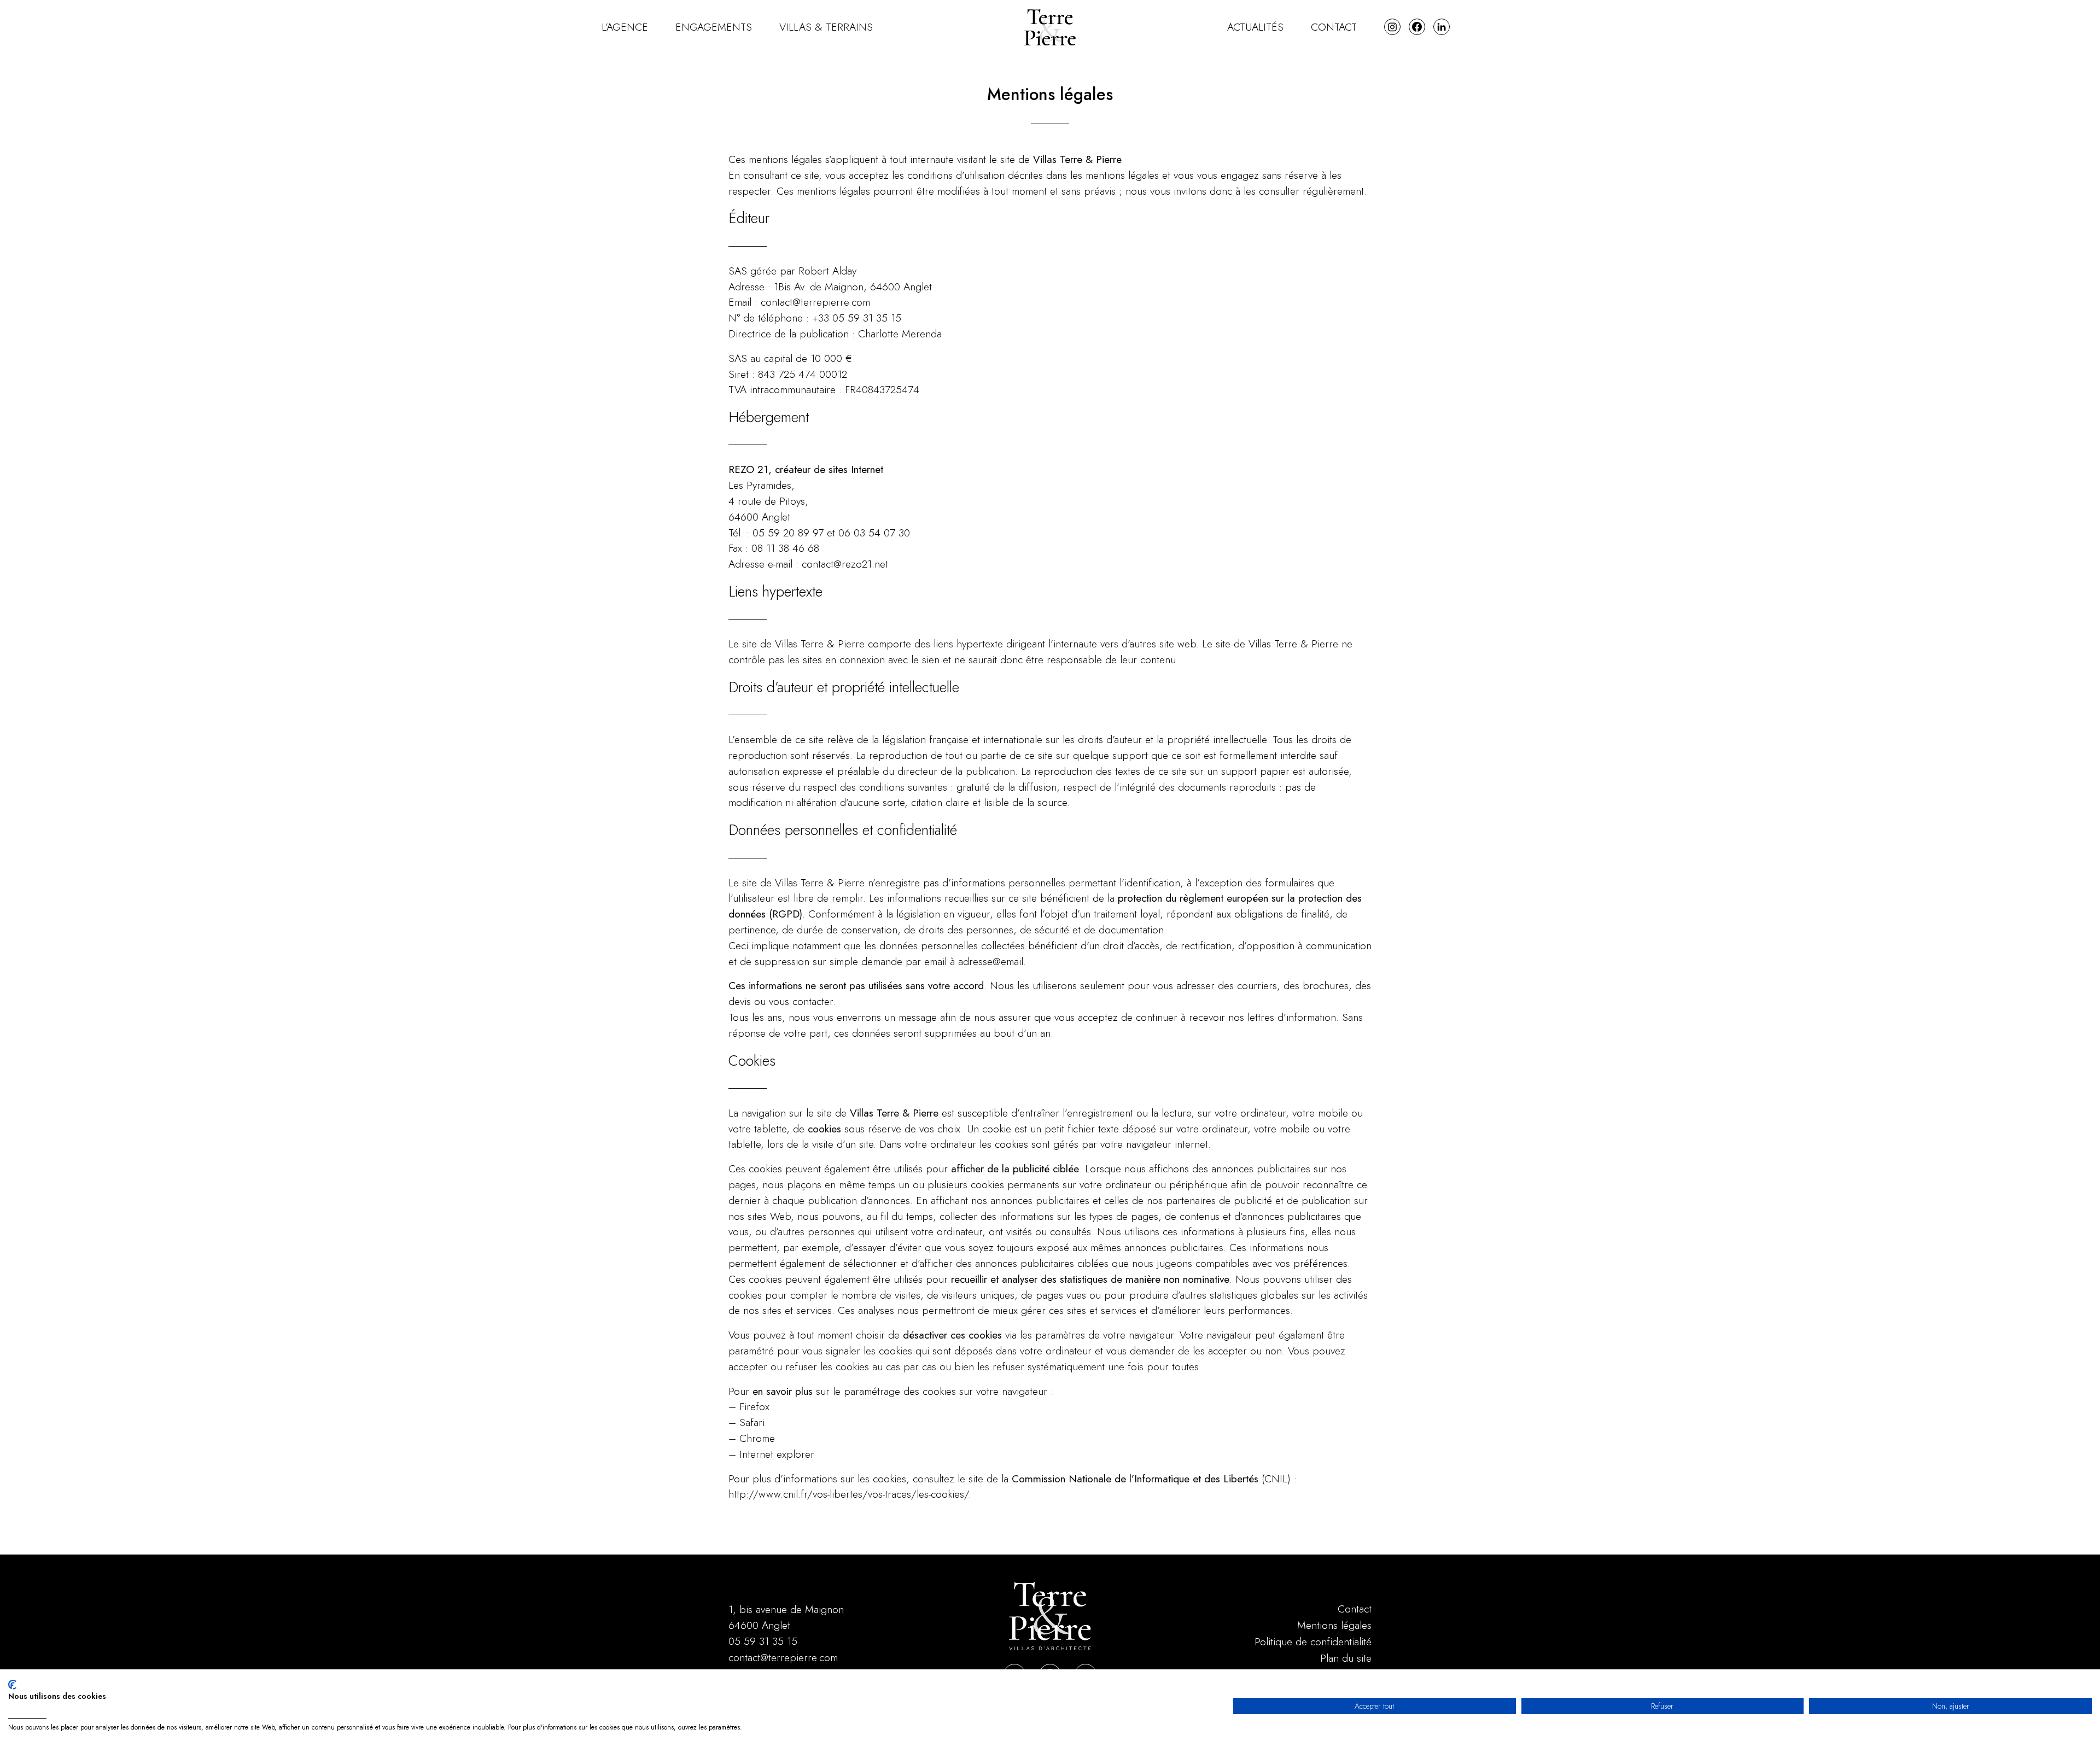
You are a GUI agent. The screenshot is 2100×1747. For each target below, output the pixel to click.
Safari (752, 1422)
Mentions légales (1334, 1625)
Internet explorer (777, 1454)
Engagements (714, 27)
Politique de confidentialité (1313, 1641)
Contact (1334, 27)
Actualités (1255, 27)
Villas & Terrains (826, 27)
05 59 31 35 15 (763, 1641)
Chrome (757, 1438)
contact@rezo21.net (845, 564)
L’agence (625, 27)
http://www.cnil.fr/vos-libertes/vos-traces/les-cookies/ (848, 1494)
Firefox (754, 1406)
